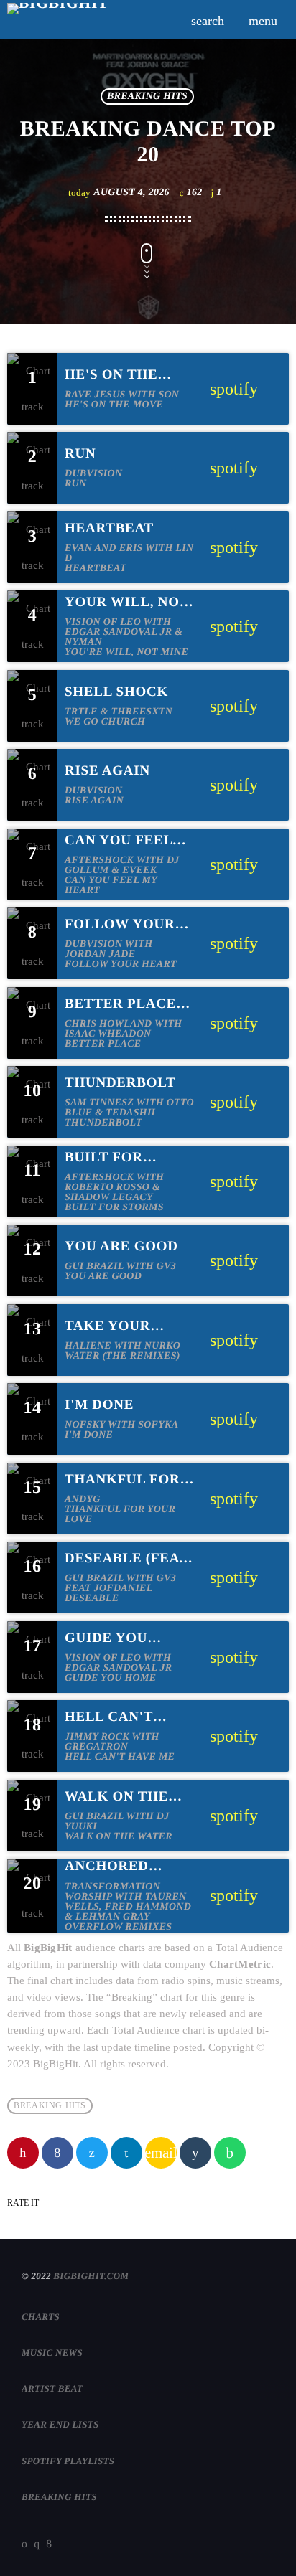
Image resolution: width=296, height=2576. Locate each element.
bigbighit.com (91, 2276)
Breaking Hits (147, 96)
